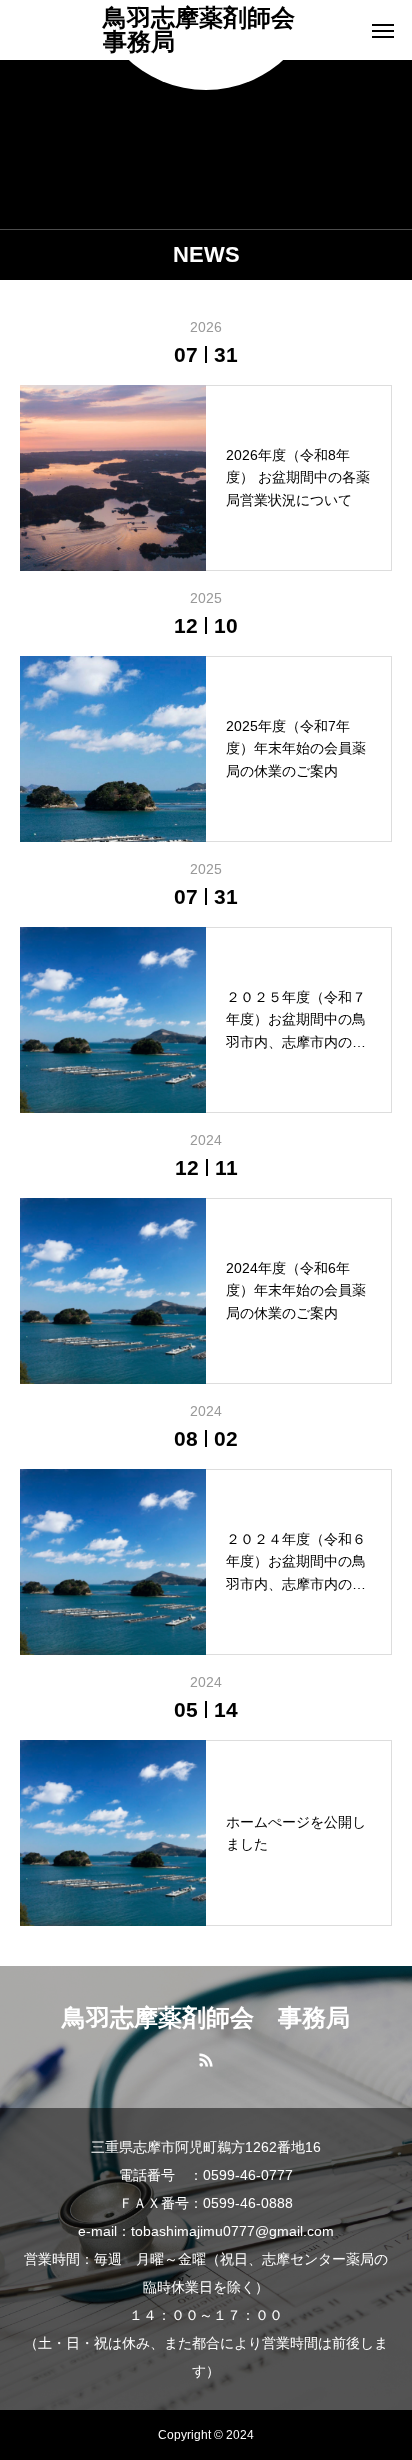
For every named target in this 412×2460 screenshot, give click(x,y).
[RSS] (206, 2059)
